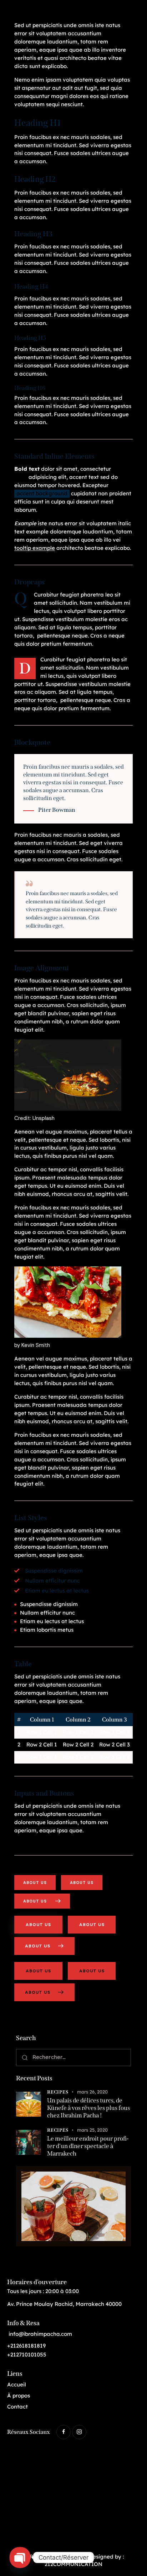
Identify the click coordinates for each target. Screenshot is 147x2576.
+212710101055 (27, 2355)
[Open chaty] (20, 2557)
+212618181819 (26, 2346)
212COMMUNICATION (73, 2564)
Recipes (58, 2092)
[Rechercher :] (73, 2057)
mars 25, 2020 (92, 2130)
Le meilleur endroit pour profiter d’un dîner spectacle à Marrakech (88, 2146)
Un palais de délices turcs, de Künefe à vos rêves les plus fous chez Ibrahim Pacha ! (88, 2108)
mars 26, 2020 (92, 2092)
